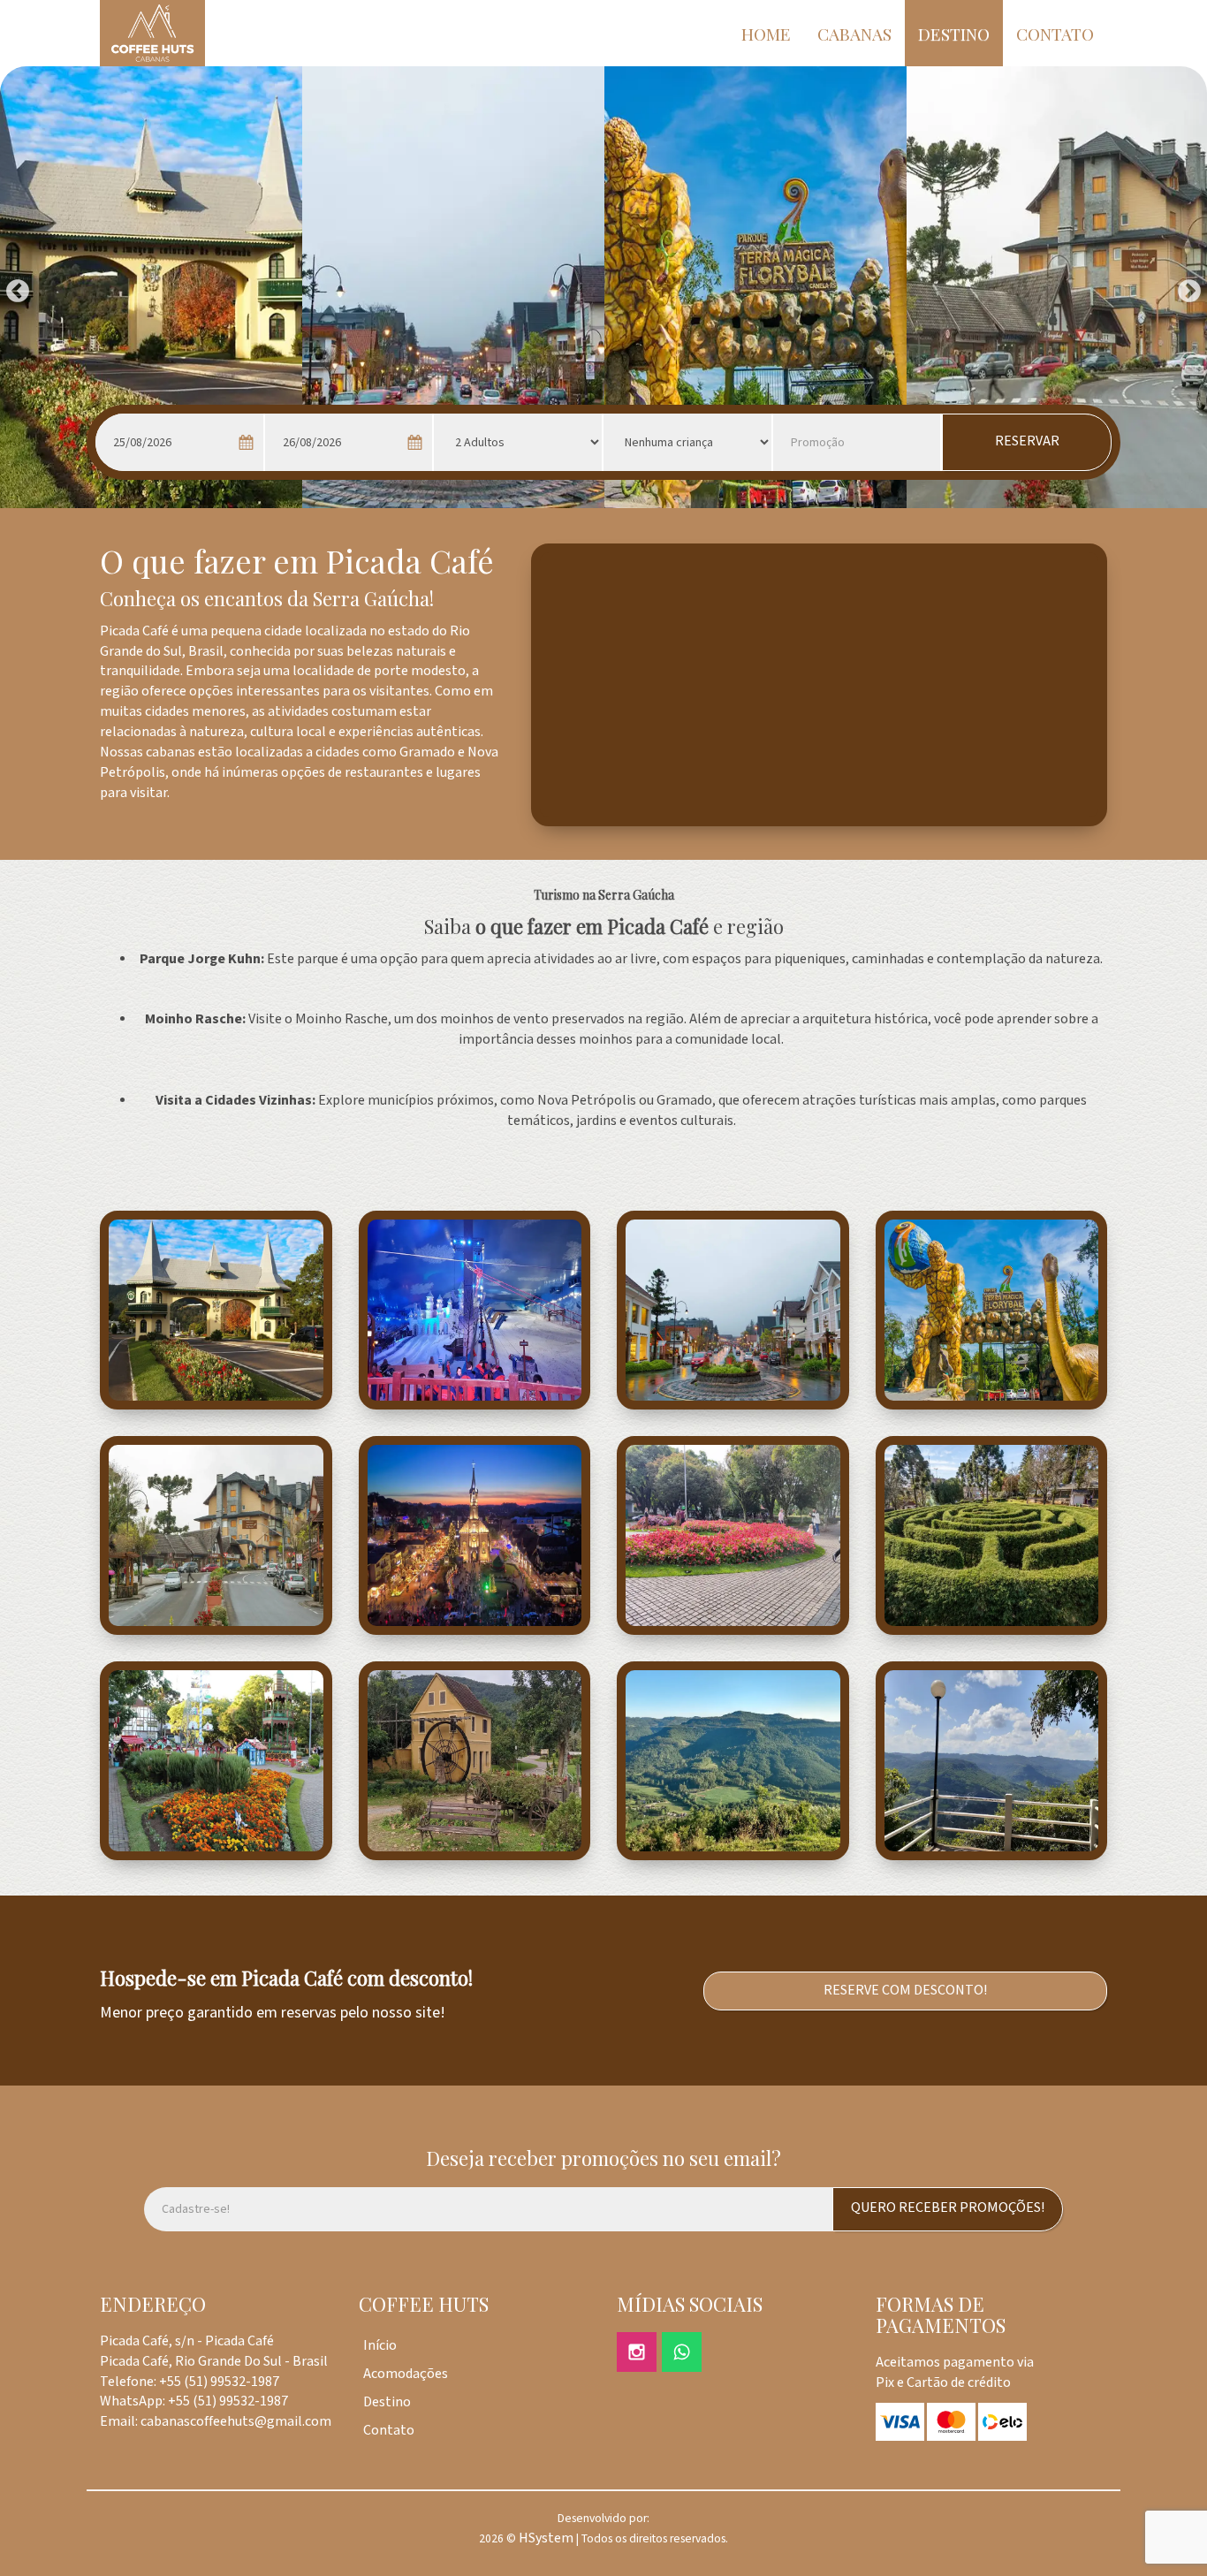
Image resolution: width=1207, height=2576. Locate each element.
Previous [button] (13, 287)
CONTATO (1055, 34)
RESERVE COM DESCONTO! (905, 1991)
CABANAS (854, 34)
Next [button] (1185, 287)
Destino (387, 2402)
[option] (151, 287)
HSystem (546, 2538)
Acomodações (406, 2374)
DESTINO (954, 34)
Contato (389, 2431)
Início (380, 2346)
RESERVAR (1027, 441)
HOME (766, 34)
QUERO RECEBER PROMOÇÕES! (948, 2208)
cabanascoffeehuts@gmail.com (236, 2422)
